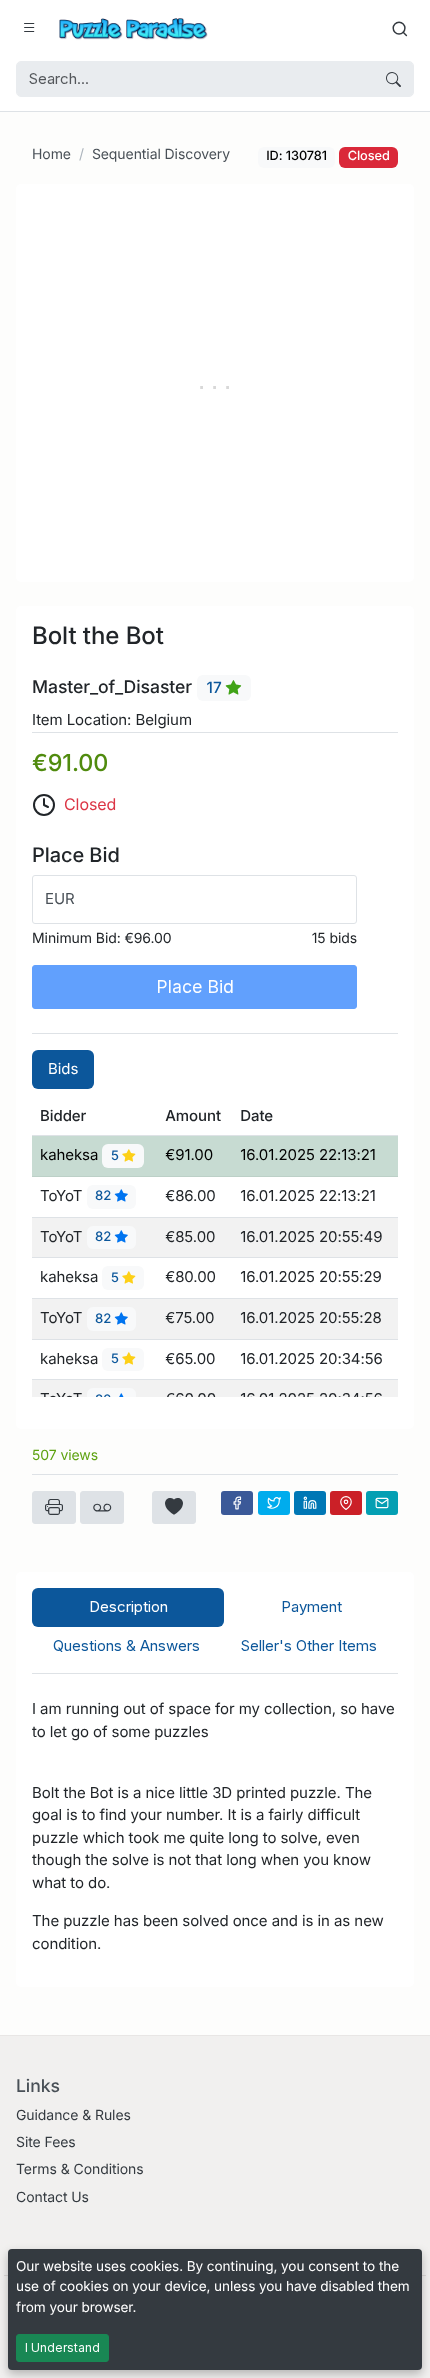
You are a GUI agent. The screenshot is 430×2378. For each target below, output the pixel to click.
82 (105, 1197)
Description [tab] (128, 1606)
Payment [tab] (311, 1606)
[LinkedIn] (310, 1503)
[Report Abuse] (102, 1508)
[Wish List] (174, 1508)
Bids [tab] (63, 1068)
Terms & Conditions (80, 2169)
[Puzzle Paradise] (133, 28)
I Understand (62, 2347)
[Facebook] (237, 1503)
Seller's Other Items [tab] (309, 1645)
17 (216, 687)
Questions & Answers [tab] (126, 1645)
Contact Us (52, 2197)
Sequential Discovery (161, 154)
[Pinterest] (346, 1503)
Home (51, 154)
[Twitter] (274, 1503)
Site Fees (46, 2142)
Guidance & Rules (73, 2115)
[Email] (382, 1503)
